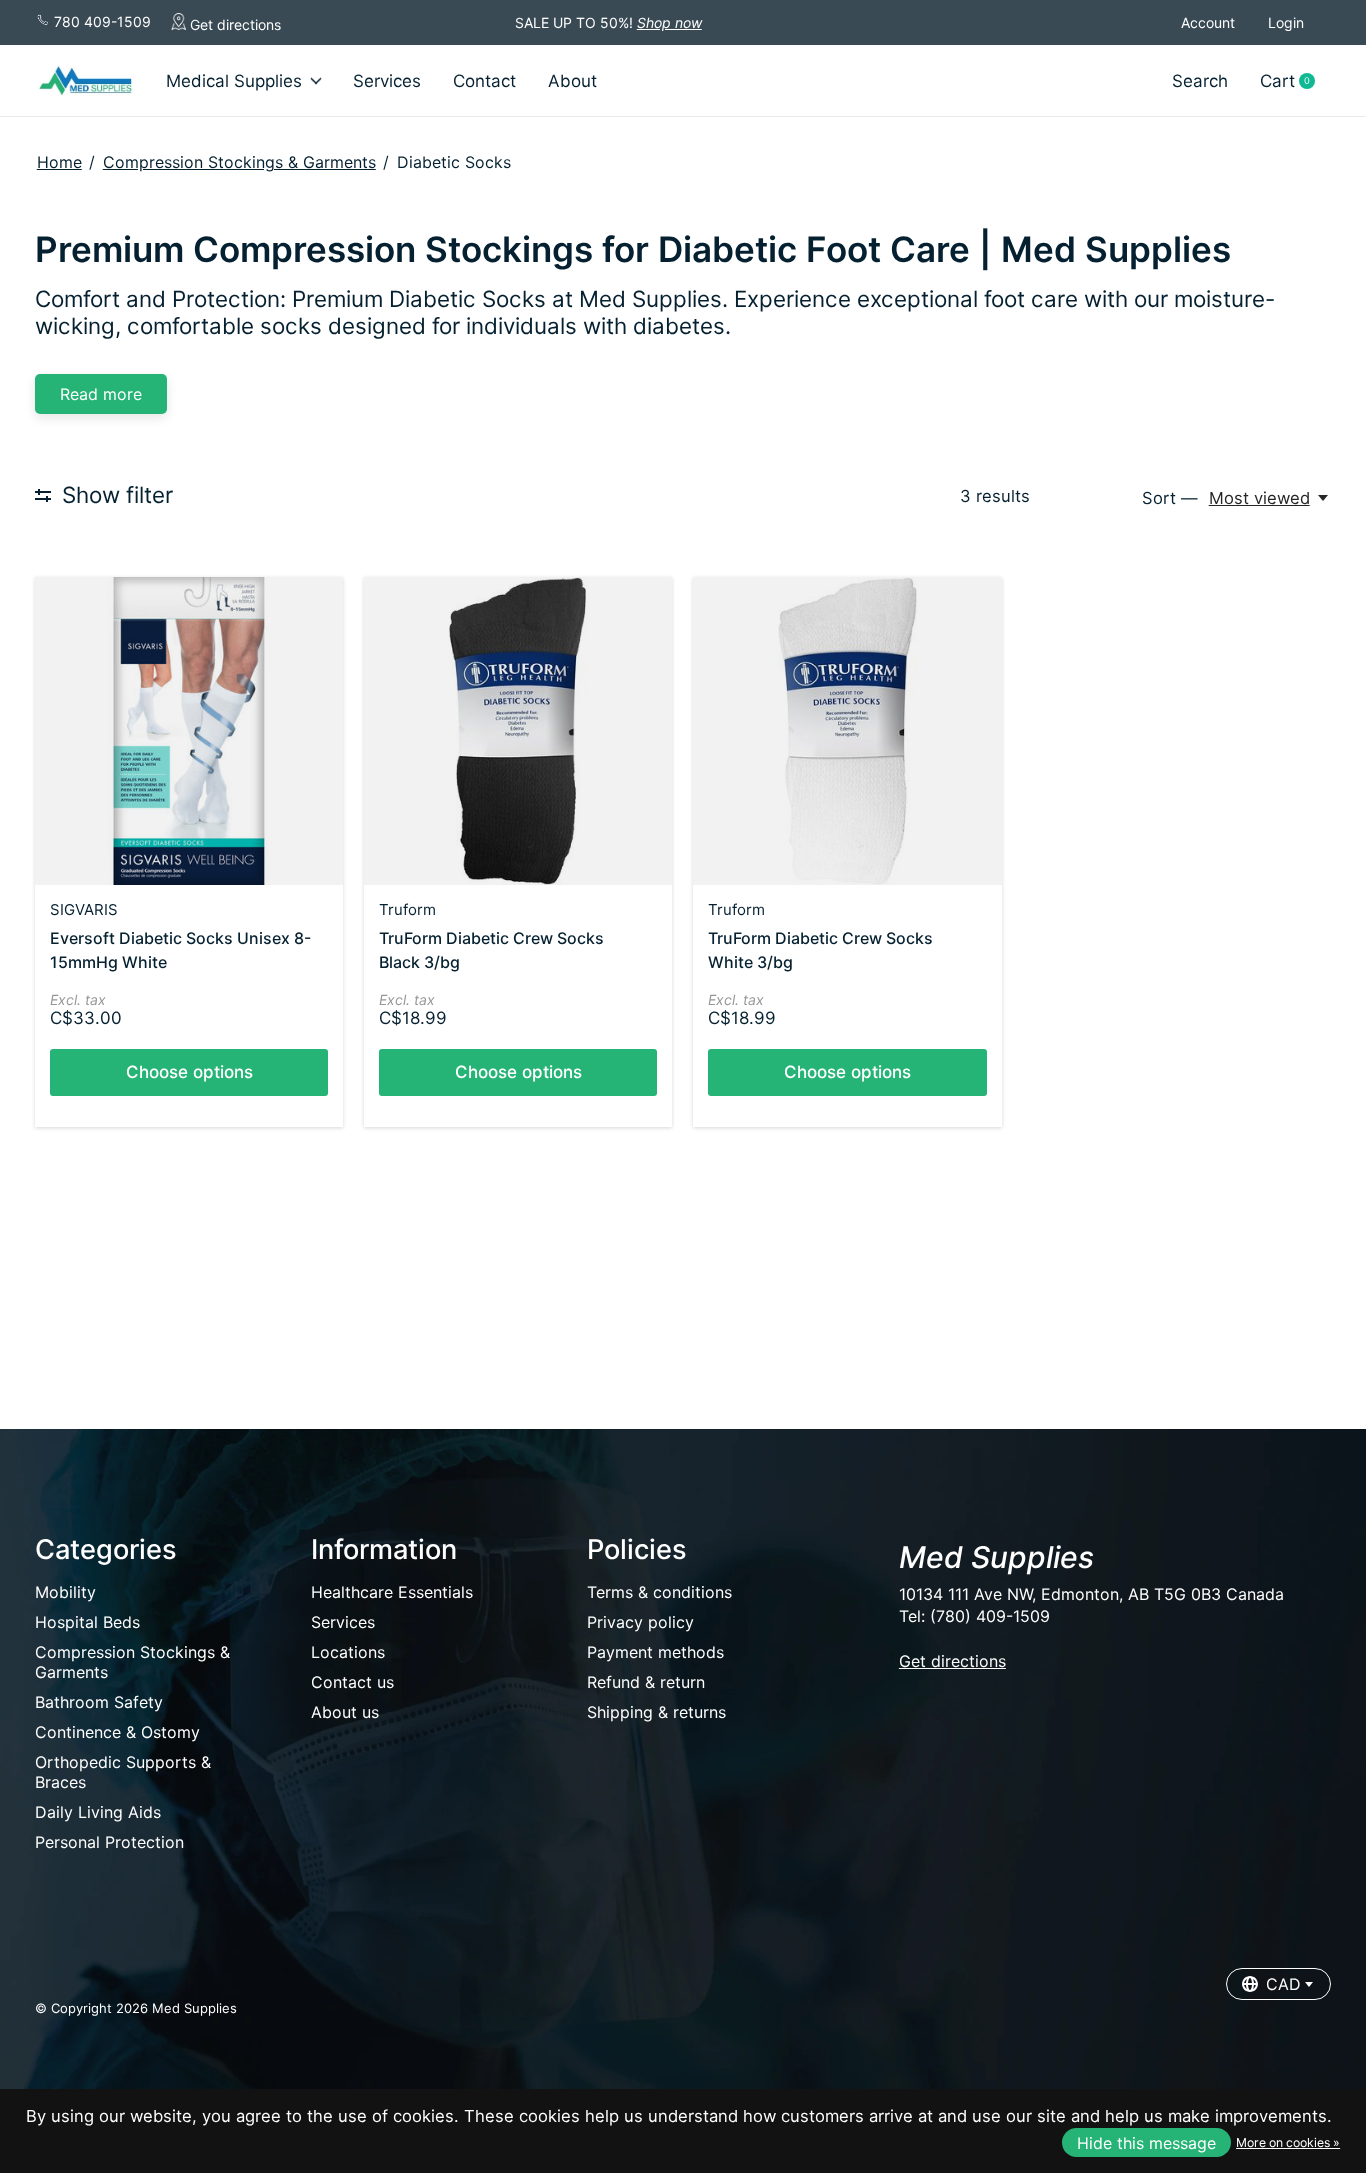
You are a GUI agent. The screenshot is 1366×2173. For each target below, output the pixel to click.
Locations (348, 1652)
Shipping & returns (656, 1712)
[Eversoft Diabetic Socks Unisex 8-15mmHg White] (189, 731)
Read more (101, 394)
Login (1286, 22)
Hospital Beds (87, 1622)
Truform (407, 909)
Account (1208, 22)
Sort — (1170, 498)
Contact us (352, 1682)
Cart (1295, 81)
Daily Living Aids (98, 1812)
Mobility (65, 1592)
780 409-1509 (100, 21)
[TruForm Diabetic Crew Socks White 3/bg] (847, 731)
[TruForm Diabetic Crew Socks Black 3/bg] (518, 731)
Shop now (669, 22)
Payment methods (655, 1652)
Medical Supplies (234, 81)
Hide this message (1146, 2143)
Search (1200, 81)
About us (345, 1712)
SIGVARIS (84, 909)
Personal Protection (109, 1842)
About (572, 81)
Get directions (233, 24)
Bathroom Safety (99, 1702)
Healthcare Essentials (392, 1592)
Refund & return (646, 1682)
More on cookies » (1288, 2142)
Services (387, 81)
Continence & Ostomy (117, 1732)
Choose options (189, 1072)
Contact (484, 81)
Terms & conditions (659, 1592)
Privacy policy (640, 1622)
